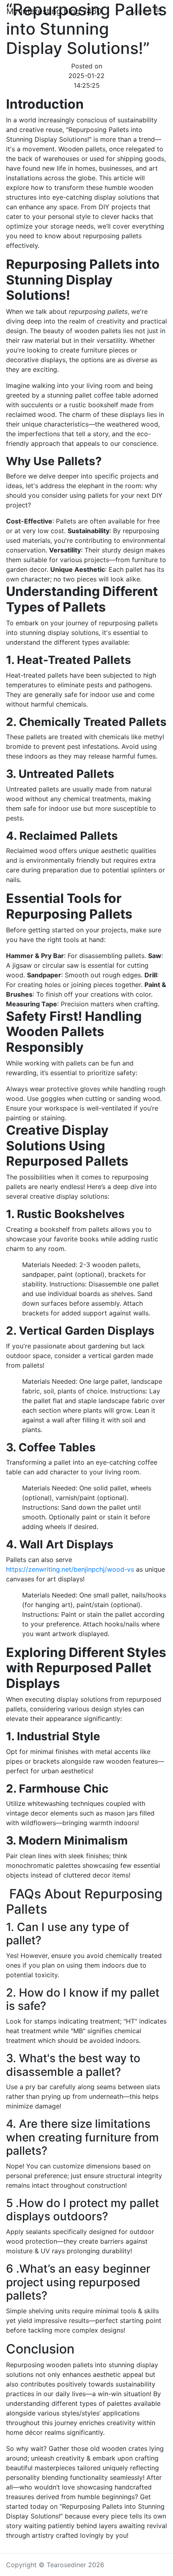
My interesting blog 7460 (54, 11)
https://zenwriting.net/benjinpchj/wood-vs (70, 1569)
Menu (142, 11)
